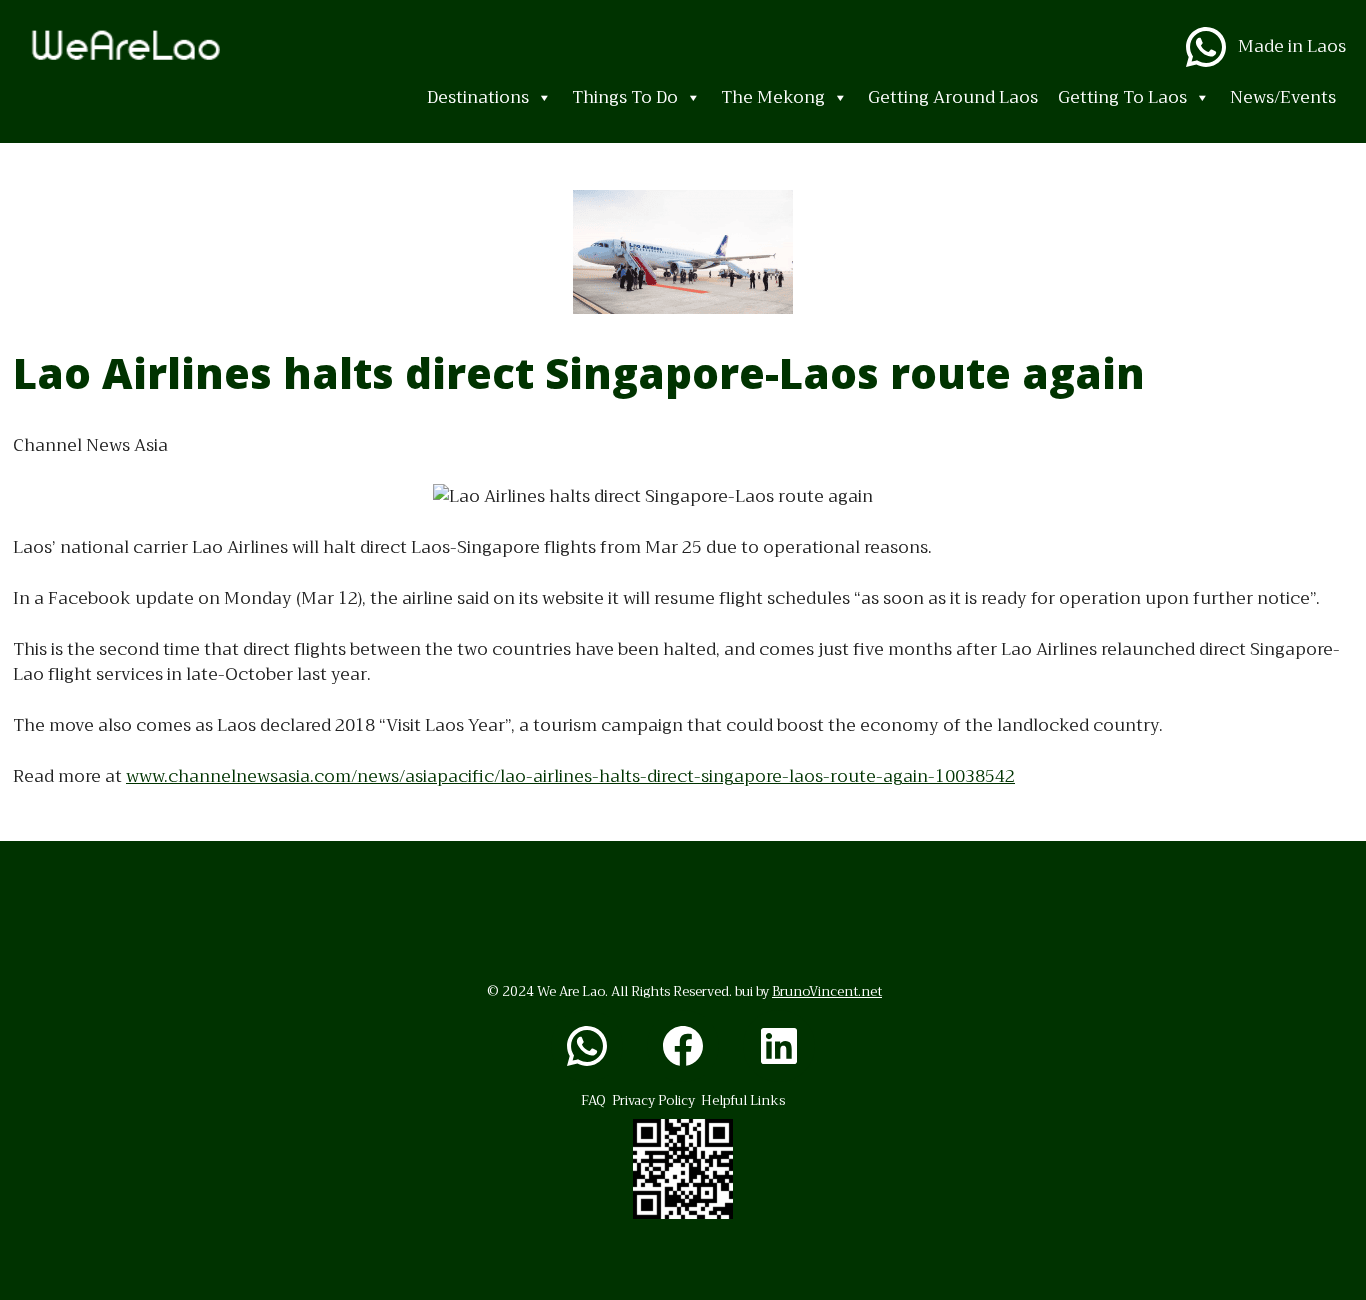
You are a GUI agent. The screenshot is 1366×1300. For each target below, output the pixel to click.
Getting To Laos (1122, 97)
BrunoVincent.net (827, 991)
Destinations (478, 97)
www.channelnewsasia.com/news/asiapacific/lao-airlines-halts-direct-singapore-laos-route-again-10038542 (570, 776)
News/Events (1283, 97)
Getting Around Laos (953, 97)
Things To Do (625, 97)
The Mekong (773, 97)
